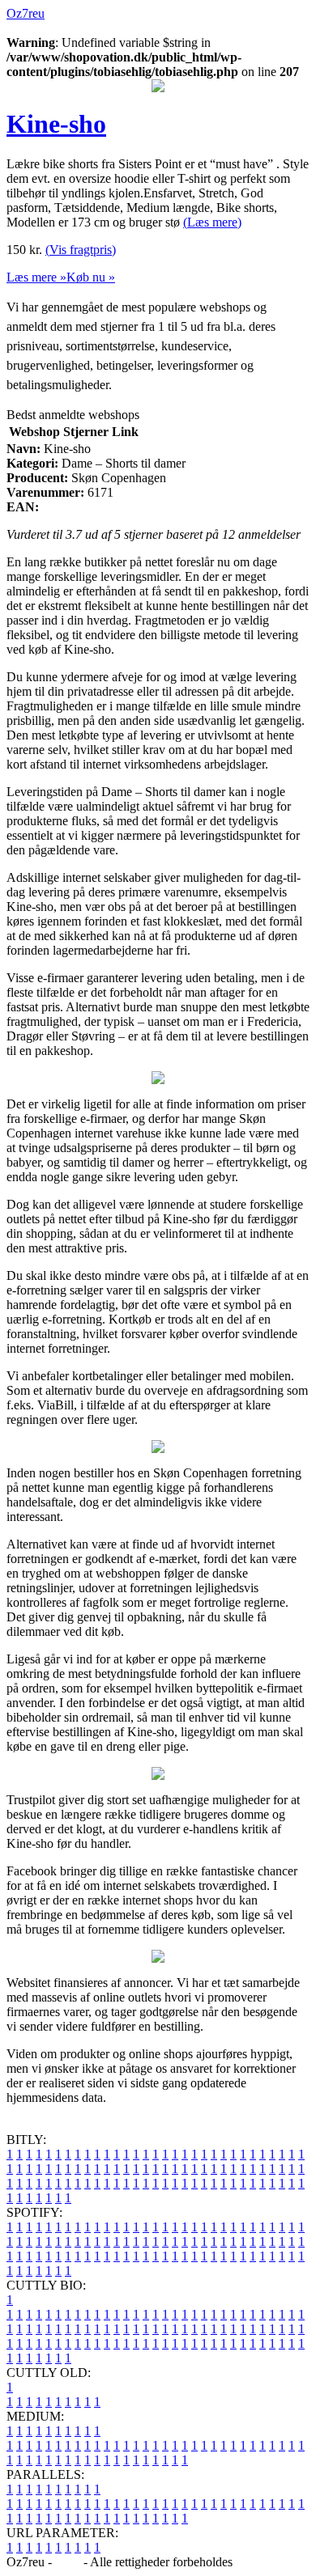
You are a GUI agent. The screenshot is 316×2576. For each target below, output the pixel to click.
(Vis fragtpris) (81, 250)
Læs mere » (36, 277)
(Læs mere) (212, 222)
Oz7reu (26, 13)
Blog (68, 2562)
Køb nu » (91, 277)
